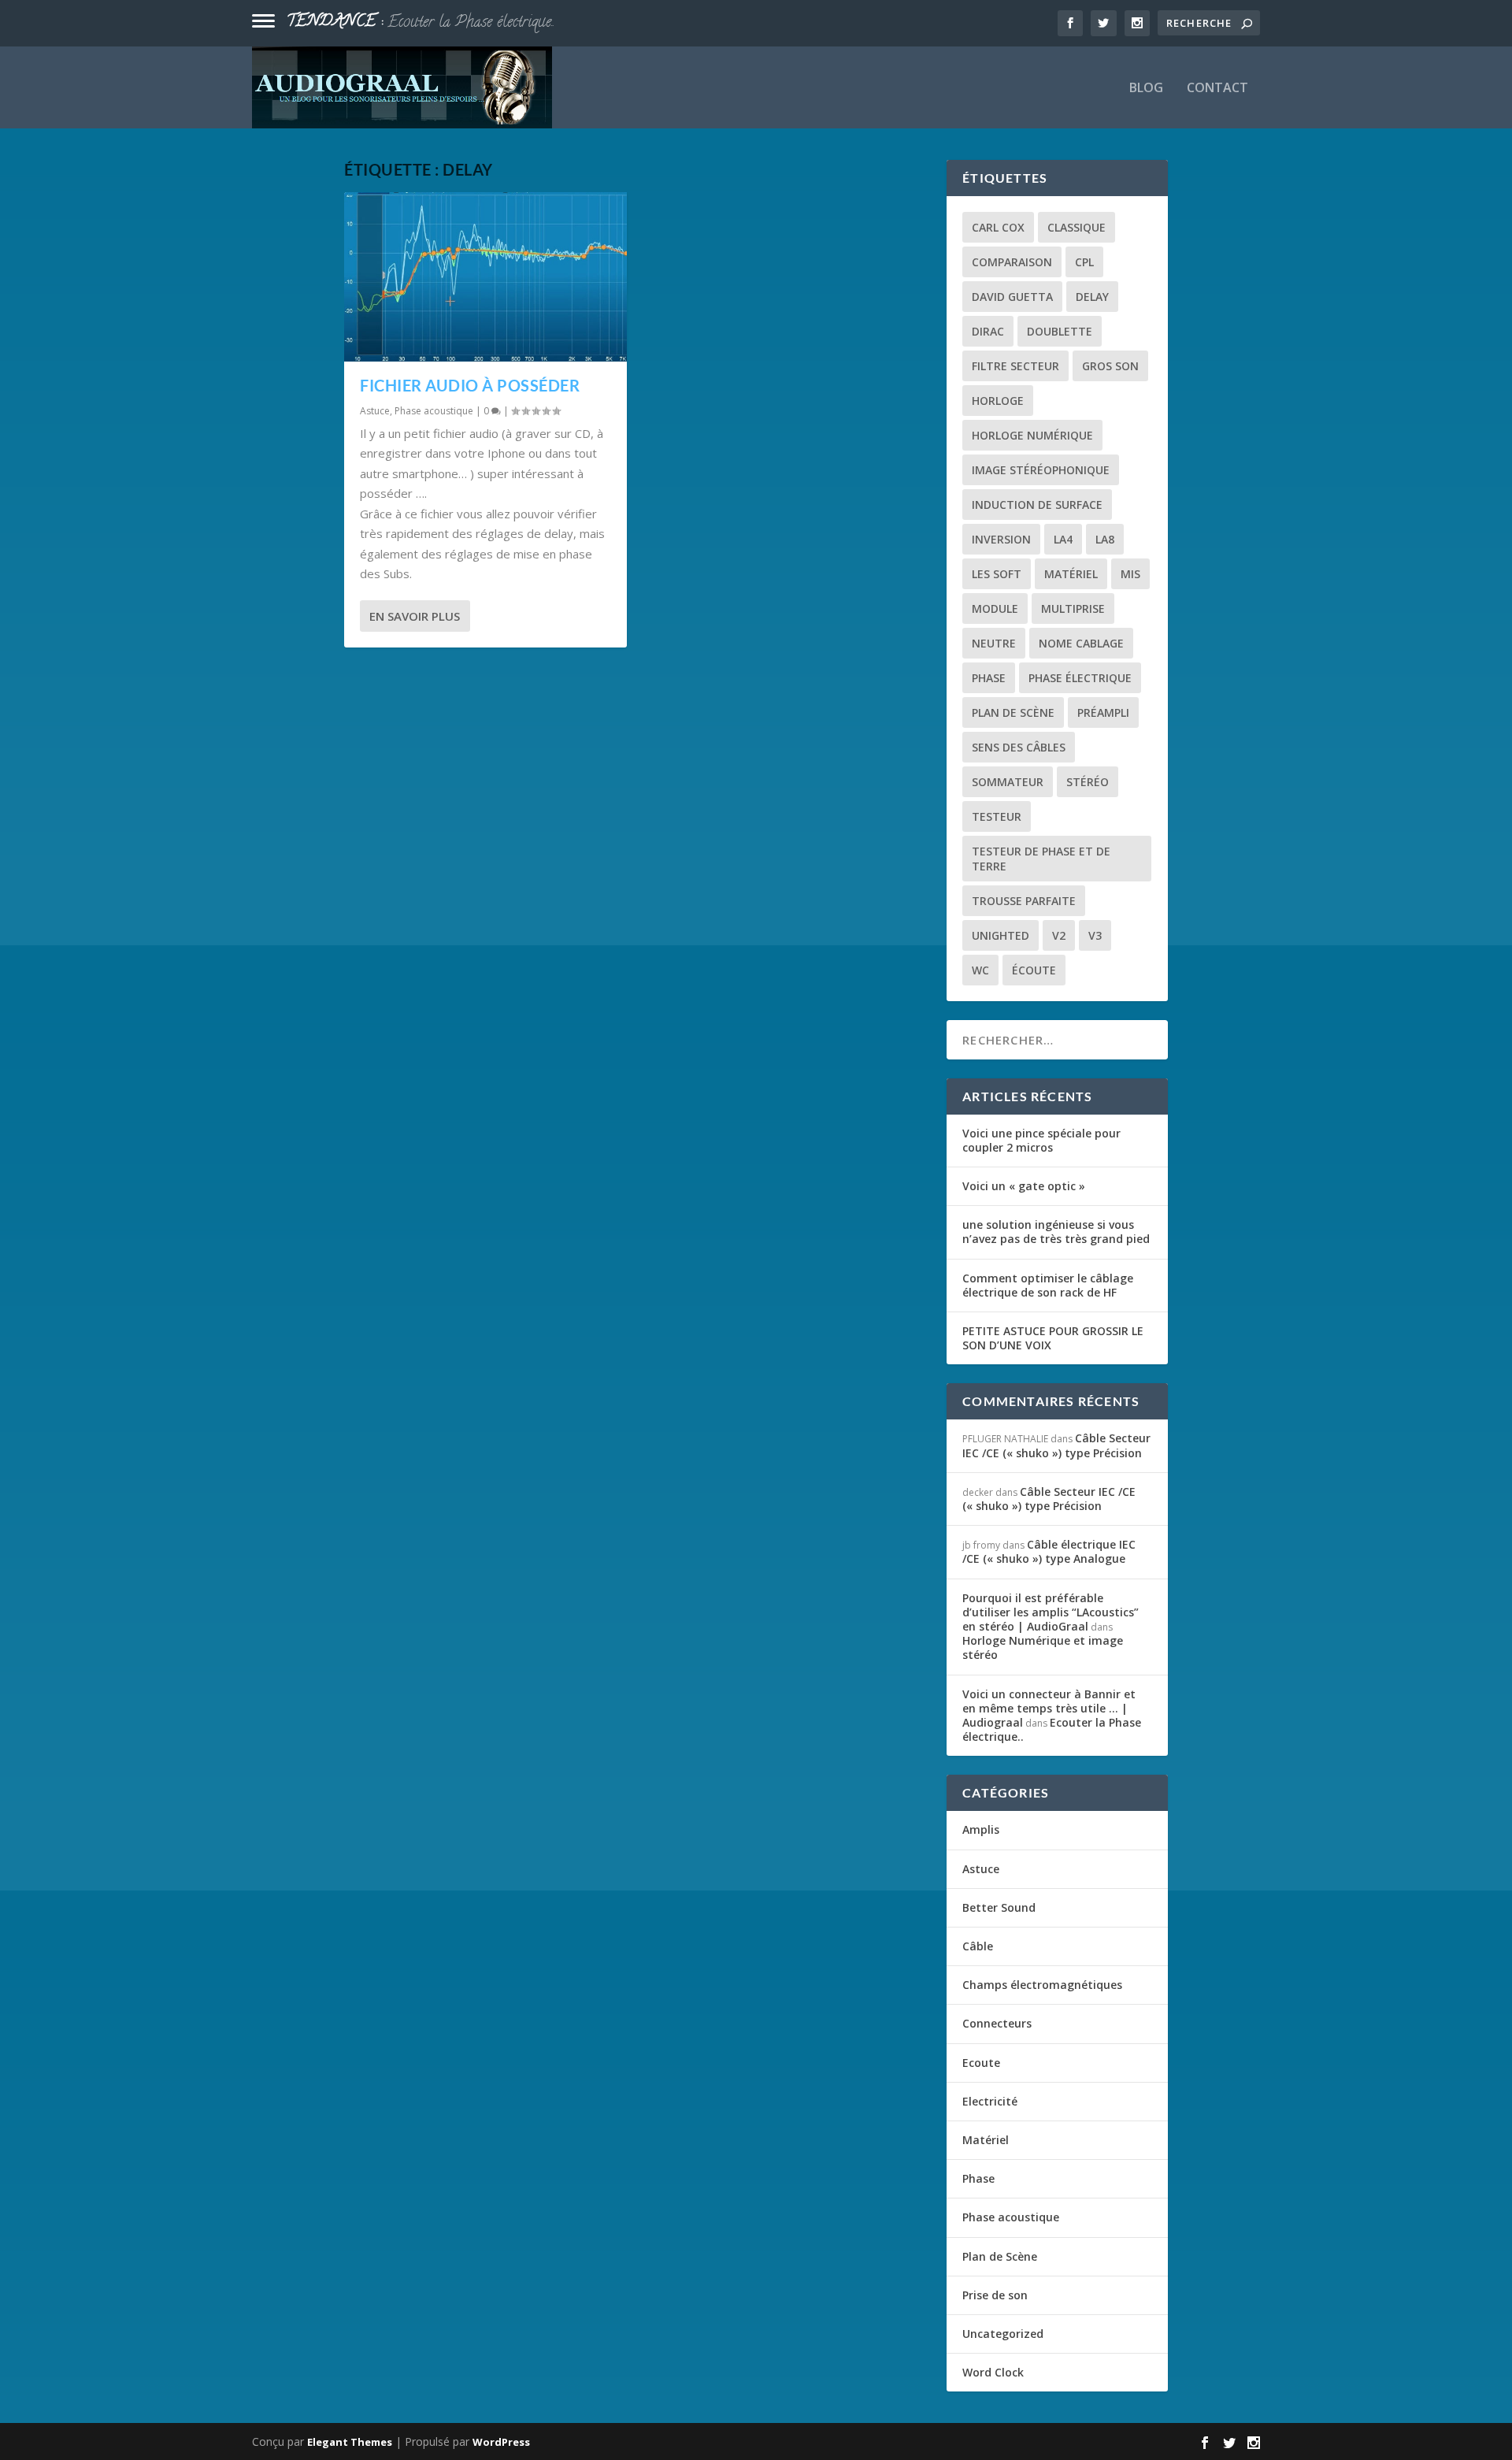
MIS (1130, 574)
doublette (1060, 331)
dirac (988, 331)
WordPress (501, 2442)
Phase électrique (1080, 678)
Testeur (997, 816)
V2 (1059, 935)
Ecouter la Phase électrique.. (471, 23)
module (995, 609)
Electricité (990, 2101)
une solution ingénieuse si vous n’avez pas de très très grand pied (1056, 1232)
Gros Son (1110, 366)
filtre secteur (1015, 366)
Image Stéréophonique (1041, 470)
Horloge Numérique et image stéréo (1043, 1647)
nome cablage (1081, 643)
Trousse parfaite (1024, 901)
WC (980, 970)
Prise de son (995, 2295)
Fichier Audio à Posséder (470, 385)
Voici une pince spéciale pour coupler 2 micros (1041, 1140)
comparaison (1012, 262)
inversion (1001, 539)
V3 (1095, 935)
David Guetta (1012, 297)
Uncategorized (1003, 2334)
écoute (1034, 970)
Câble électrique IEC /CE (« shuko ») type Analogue (1049, 1551)
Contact (1217, 89)
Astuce (375, 411)
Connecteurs (997, 2023)
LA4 (1063, 539)
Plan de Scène (1013, 712)
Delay (1092, 297)
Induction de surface (1037, 505)
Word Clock (993, 2372)
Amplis (981, 1829)
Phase (978, 2178)
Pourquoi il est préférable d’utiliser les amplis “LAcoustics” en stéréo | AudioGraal (1051, 1612)
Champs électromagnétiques (1042, 1985)
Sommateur (1008, 782)
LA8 (1105, 539)
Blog (1146, 89)
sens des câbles (1019, 747)
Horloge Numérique (1032, 435)
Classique (1077, 227)
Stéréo (1088, 782)
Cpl (1084, 262)
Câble (978, 1946)
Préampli (1103, 712)
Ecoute (981, 2063)
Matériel (1071, 574)
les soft (997, 574)
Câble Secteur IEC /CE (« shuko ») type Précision (1056, 1445)
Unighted (1001, 935)
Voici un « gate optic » (1024, 1186)
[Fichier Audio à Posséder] (485, 277)
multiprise (1073, 609)
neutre (994, 643)
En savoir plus (415, 616)
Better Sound (999, 1907)
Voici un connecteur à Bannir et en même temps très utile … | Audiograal (1049, 1708)
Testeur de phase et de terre (1041, 859)
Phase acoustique (434, 411)
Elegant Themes (350, 2442)
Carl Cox (998, 227)
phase (989, 678)
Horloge (998, 401)
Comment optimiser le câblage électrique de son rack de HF (1048, 1285)
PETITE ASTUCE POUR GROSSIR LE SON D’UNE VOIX (1053, 1338)
